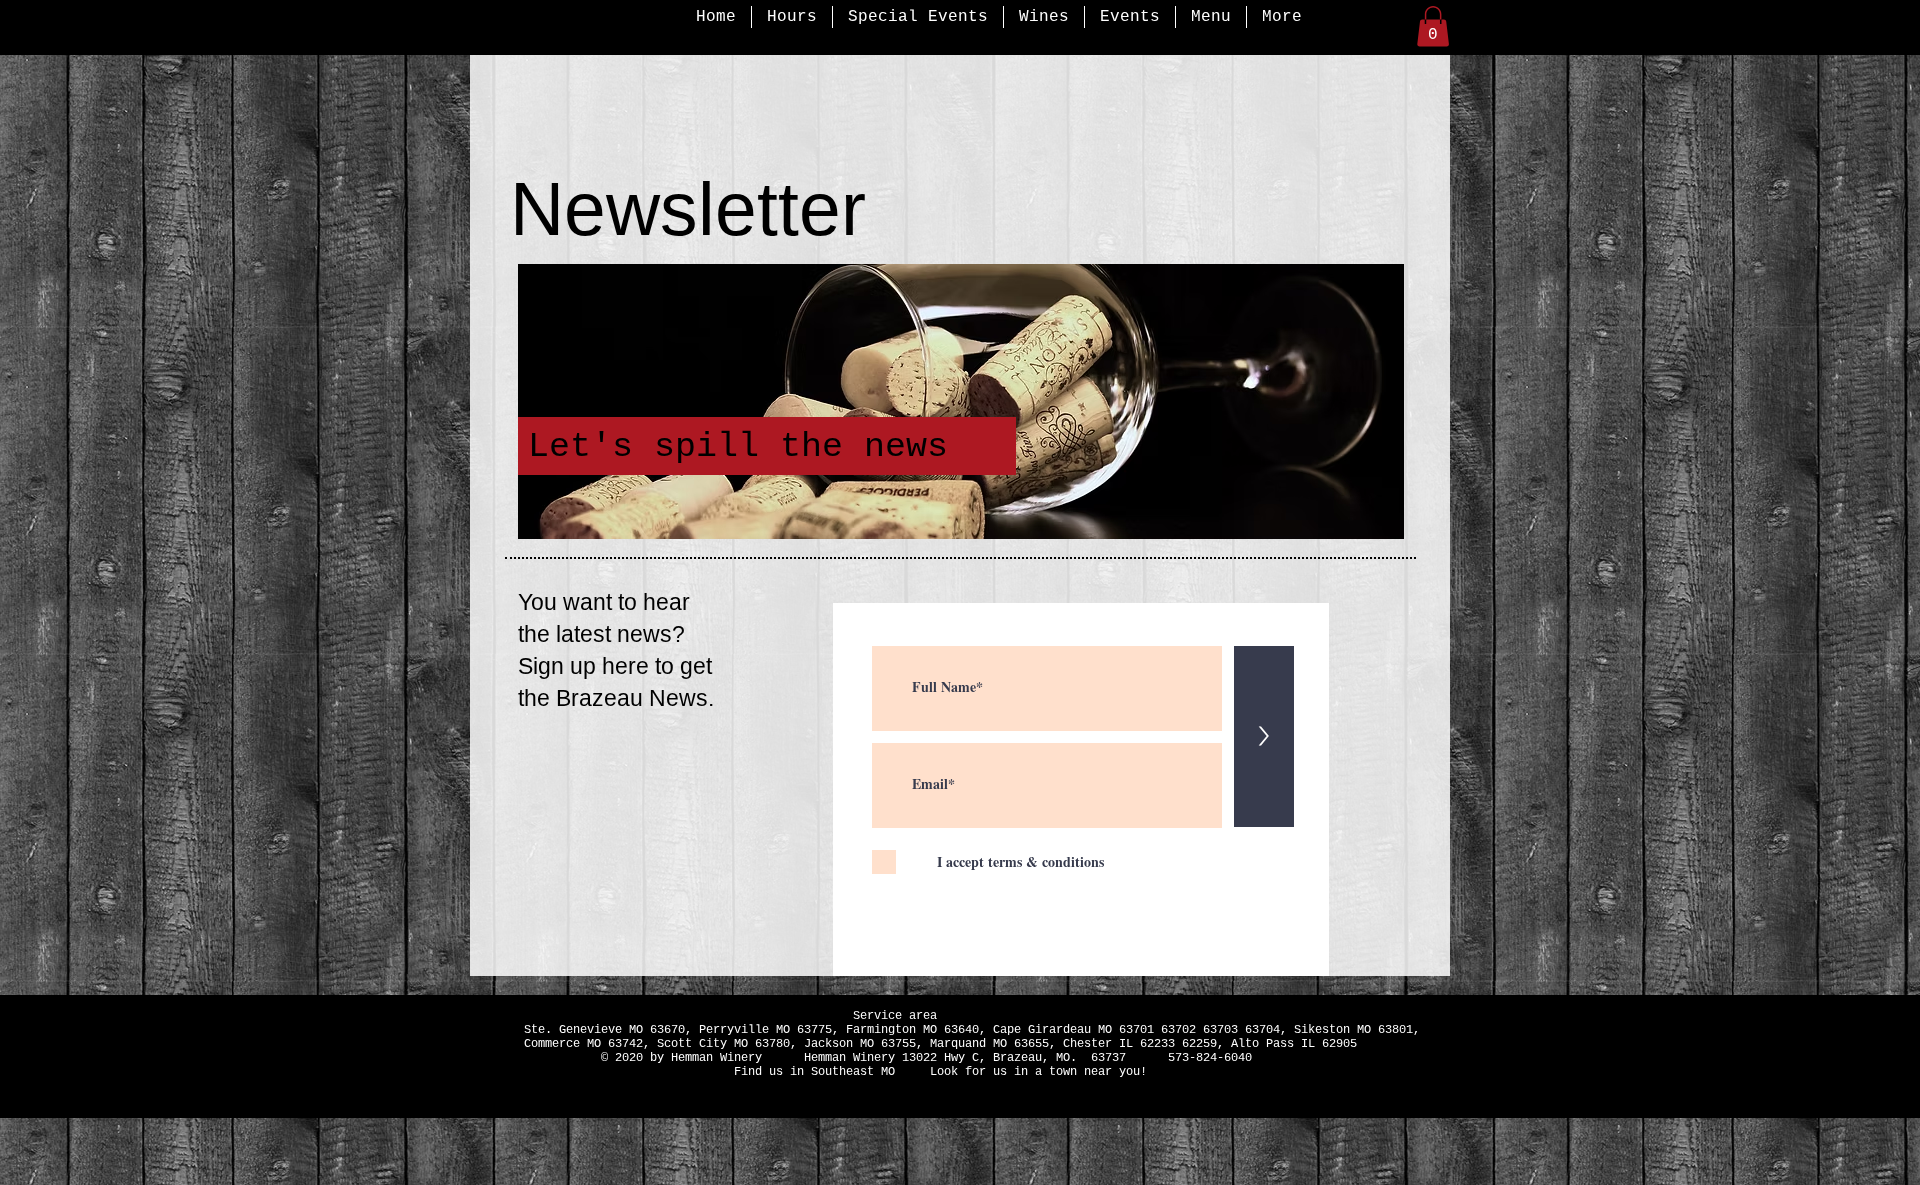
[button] (1433, 26)
